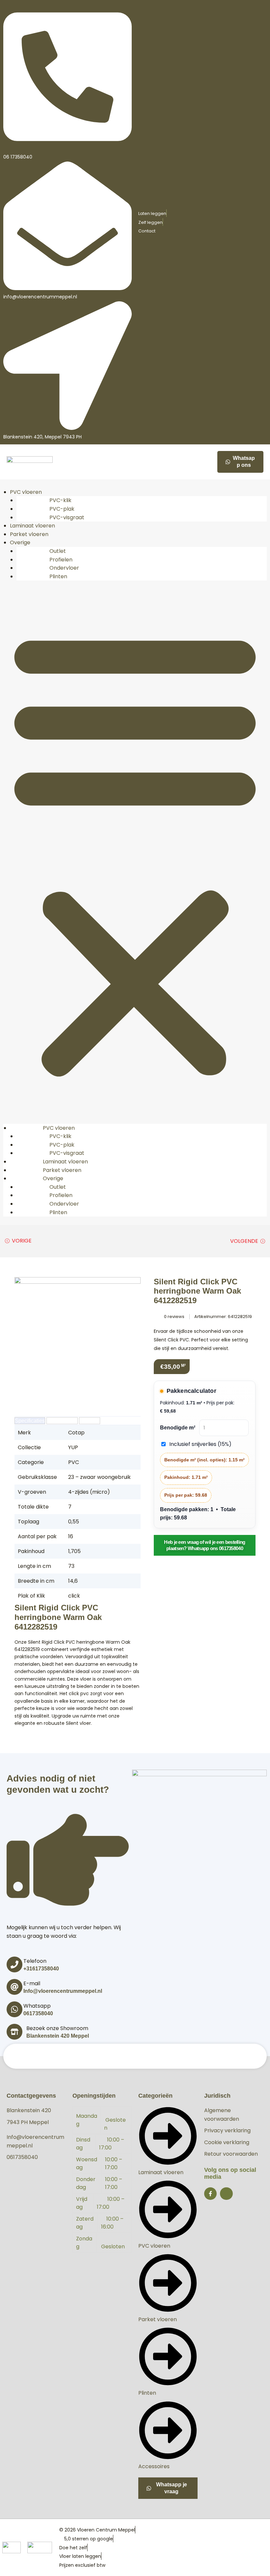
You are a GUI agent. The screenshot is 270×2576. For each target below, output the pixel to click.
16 (71, 1536)
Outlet (58, 551)
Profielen (61, 560)
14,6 (73, 1581)
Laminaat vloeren (32, 526)
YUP (73, 1447)
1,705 (74, 1551)
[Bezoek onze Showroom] (14, 2032)
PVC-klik (60, 500)
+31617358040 (41, 1969)
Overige (20, 542)
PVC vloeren (26, 492)
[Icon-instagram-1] (226, 2194)
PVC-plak (62, 509)
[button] (135, 852)
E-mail (32, 1983)
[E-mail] (14, 1987)
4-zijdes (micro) (89, 1492)
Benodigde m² (178, 1428)
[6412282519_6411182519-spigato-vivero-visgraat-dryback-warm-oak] (78, 1340)
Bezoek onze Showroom (57, 2028)
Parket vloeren (29, 534)
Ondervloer (64, 568)
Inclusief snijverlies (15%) (200, 1444)
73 (71, 1566)
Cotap (76, 1433)
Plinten (58, 576)
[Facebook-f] (210, 2194)
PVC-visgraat (67, 517)
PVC (74, 1462)
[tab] (30, 1421)
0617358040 (38, 2013)
